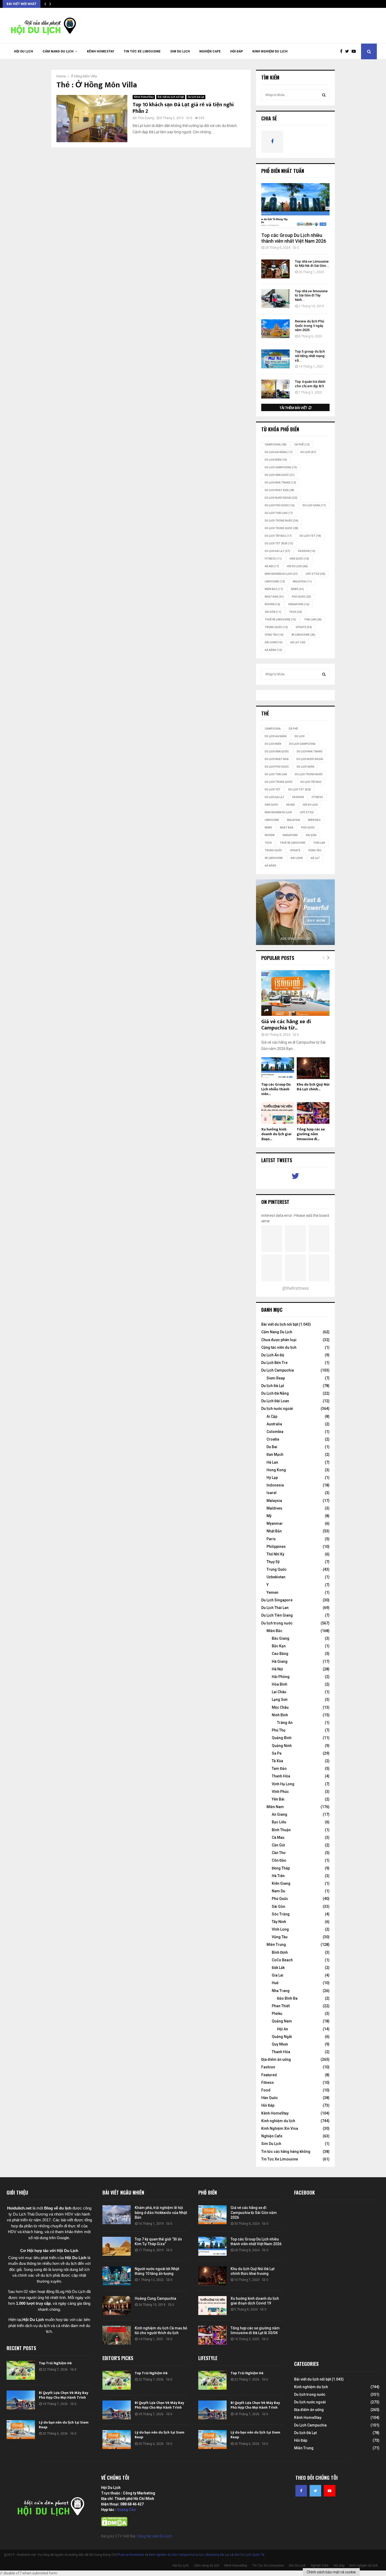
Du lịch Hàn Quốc (280, 475)
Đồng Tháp (281, 1868)
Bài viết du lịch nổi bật (171, 97)
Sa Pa (277, 1753)
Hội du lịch (297, 566)
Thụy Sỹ (273, 1562)
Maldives (274, 1508)
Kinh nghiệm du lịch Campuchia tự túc (176, 2555)
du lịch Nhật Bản (280, 490)
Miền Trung (276, 1945)
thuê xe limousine (280, 620)
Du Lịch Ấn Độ (273, 1355)
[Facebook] (343, 51)
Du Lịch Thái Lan (275, 1608)
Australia (274, 1424)
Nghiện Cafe (210, 51)
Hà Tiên (278, 1876)
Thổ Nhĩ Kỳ (275, 1554)
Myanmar (275, 1523)
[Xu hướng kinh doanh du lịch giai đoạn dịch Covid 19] (278, 1113)
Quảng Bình (282, 1738)
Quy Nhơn (280, 2044)
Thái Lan (313, 620)
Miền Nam (275, 1807)
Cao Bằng (280, 1654)
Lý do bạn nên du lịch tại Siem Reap (64, 2425)
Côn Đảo (279, 1860)
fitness (273, 559)
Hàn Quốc (299, 559)
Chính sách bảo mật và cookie (331, 2572)
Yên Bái (278, 1799)
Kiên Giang (281, 1883)
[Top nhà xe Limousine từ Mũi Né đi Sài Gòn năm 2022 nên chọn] (275, 269)
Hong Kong (276, 1470)
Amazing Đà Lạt (218, 2555)
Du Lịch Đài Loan (275, 1401)
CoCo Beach (282, 1960)
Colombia (275, 1432)
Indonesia (275, 1485)
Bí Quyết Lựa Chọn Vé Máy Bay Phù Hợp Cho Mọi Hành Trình (64, 2395)
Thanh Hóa (281, 1776)
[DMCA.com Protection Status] (114, 2525)
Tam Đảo (279, 1768)
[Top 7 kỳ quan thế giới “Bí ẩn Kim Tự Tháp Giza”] (117, 2246)
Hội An (283, 2029)
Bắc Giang (281, 1638)
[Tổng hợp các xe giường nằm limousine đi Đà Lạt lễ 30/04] (313, 1113)
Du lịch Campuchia (281, 467)
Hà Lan (272, 1462)
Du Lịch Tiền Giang (277, 1615)
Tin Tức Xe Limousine (142, 51)
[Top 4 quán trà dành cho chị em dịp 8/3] (275, 389)
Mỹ (269, 1516)
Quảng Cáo (126, 2510)
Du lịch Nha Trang (280, 483)
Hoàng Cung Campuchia (155, 2298)
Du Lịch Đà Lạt (277, 551)
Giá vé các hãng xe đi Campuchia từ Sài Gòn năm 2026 (254, 2212)
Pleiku (277, 2014)
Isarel (272, 1493)
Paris (271, 1539)
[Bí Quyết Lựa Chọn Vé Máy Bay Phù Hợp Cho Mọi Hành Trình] (21, 2400)
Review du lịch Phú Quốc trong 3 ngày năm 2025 (309, 326)
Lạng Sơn (280, 1699)
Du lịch (308, 452)
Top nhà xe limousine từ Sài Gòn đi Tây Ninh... (311, 296)
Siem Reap (276, 1378)
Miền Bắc (274, 589)
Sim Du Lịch (180, 51)
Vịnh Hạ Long (283, 1784)
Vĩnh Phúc (280, 1792)
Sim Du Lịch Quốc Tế (249, 2555)
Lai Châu (279, 1692)
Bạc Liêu (279, 1822)
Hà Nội (272, 566)
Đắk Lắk (278, 1968)
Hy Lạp (272, 1478)
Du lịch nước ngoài (281, 498)
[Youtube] (355, 51)
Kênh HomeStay (101, 51)
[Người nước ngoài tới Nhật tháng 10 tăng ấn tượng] (117, 2276)
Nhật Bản (274, 597)
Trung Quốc (276, 627)
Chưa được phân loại (279, 1340)
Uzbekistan (276, 1577)
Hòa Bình (280, 1684)
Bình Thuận (281, 1830)
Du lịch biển (276, 460)
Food (266, 2090)
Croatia (273, 1439)
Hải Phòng (281, 1677)
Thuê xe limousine (131, 2555)
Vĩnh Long (280, 1929)
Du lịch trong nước (281, 521)
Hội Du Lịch (24, 51)
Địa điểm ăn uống (276, 2059)
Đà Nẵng (273, 650)
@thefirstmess (296, 1288)
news (298, 589)
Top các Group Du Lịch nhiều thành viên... (276, 1089)
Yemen (272, 1592)
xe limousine (303, 635)
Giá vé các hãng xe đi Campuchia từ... (286, 1025)
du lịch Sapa (314, 505)
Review (272, 604)
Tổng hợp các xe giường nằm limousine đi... (311, 1134)
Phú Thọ (279, 1730)
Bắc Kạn (279, 1646)
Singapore (299, 604)
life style (315, 574)
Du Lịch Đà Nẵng (275, 1393)
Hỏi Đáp (237, 51)
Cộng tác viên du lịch (279, 1347)
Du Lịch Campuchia (278, 1370)
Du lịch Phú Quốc (280, 505)
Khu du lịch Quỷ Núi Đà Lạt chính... (313, 1087)
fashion (307, 551)
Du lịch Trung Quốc (281, 528)
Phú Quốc (301, 597)
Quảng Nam (282, 2021)
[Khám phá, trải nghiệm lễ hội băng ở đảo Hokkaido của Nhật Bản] (117, 2215)
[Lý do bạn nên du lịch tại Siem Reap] (21, 2430)
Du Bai (272, 1447)
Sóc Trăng (281, 1914)
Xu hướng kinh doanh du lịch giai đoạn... (276, 1134)
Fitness (268, 2083)
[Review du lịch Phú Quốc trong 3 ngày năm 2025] (275, 329)
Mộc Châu (280, 1707)
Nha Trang (281, 1991)
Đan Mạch (275, 1454)
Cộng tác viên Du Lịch (154, 2536)
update (304, 627)
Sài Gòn (273, 612)
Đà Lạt (298, 642)
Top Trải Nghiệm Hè (55, 2363)
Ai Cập (272, 1416)
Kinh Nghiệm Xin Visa (280, 2128)
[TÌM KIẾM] (324, 95)
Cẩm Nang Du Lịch (277, 1332)
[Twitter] (348, 51)
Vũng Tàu (274, 635)
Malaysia (302, 581)
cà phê (302, 445)
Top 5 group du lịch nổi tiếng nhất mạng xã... (310, 356)
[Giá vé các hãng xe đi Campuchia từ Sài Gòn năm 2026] (295, 993)
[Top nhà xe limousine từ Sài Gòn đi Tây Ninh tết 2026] (275, 299)
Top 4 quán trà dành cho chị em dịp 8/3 (310, 384)
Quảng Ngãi (282, 2037)
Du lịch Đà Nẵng (279, 452)
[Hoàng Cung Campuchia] (117, 2306)
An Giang (280, 1814)
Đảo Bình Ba (287, 1998)
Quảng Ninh (282, 1746)
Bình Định (280, 1952)
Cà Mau (278, 1837)
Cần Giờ (278, 1845)
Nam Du (278, 1891)
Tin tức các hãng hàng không (286, 2152)
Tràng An (285, 1723)
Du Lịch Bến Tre (274, 1363)
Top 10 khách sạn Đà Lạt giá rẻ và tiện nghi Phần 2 (183, 108)
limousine (275, 581)
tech (296, 612)
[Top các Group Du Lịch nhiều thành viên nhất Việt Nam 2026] (295, 206)
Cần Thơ (279, 1853)
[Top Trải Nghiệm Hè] (21, 2370)
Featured (269, 2075)
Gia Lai (278, 1975)
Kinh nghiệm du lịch (270, 51)
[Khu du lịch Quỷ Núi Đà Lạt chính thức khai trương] (313, 1068)
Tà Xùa (277, 1761)
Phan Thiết (281, 2006)
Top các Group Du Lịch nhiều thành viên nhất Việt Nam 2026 (294, 238)
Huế (275, 1983)
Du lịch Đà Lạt (196, 97)
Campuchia (276, 445)
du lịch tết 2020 (279, 543)
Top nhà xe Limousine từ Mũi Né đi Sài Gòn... (312, 264)
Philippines (276, 1547)
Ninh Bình (280, 1715)
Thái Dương (146, 118)
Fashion (268, 2067)
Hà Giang (280, 1661)
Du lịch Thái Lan (279, 513)
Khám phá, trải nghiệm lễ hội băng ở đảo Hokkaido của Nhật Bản (161, 2212)
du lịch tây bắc (278, 536)
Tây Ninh (279, 1922)
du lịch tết (310, 536)
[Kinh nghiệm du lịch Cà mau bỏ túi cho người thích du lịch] (117, 2335)
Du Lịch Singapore (277, 1600)
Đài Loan (274, 642)
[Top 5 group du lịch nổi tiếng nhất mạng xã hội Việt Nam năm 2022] (275, 359)
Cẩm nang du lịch (58, 51)
